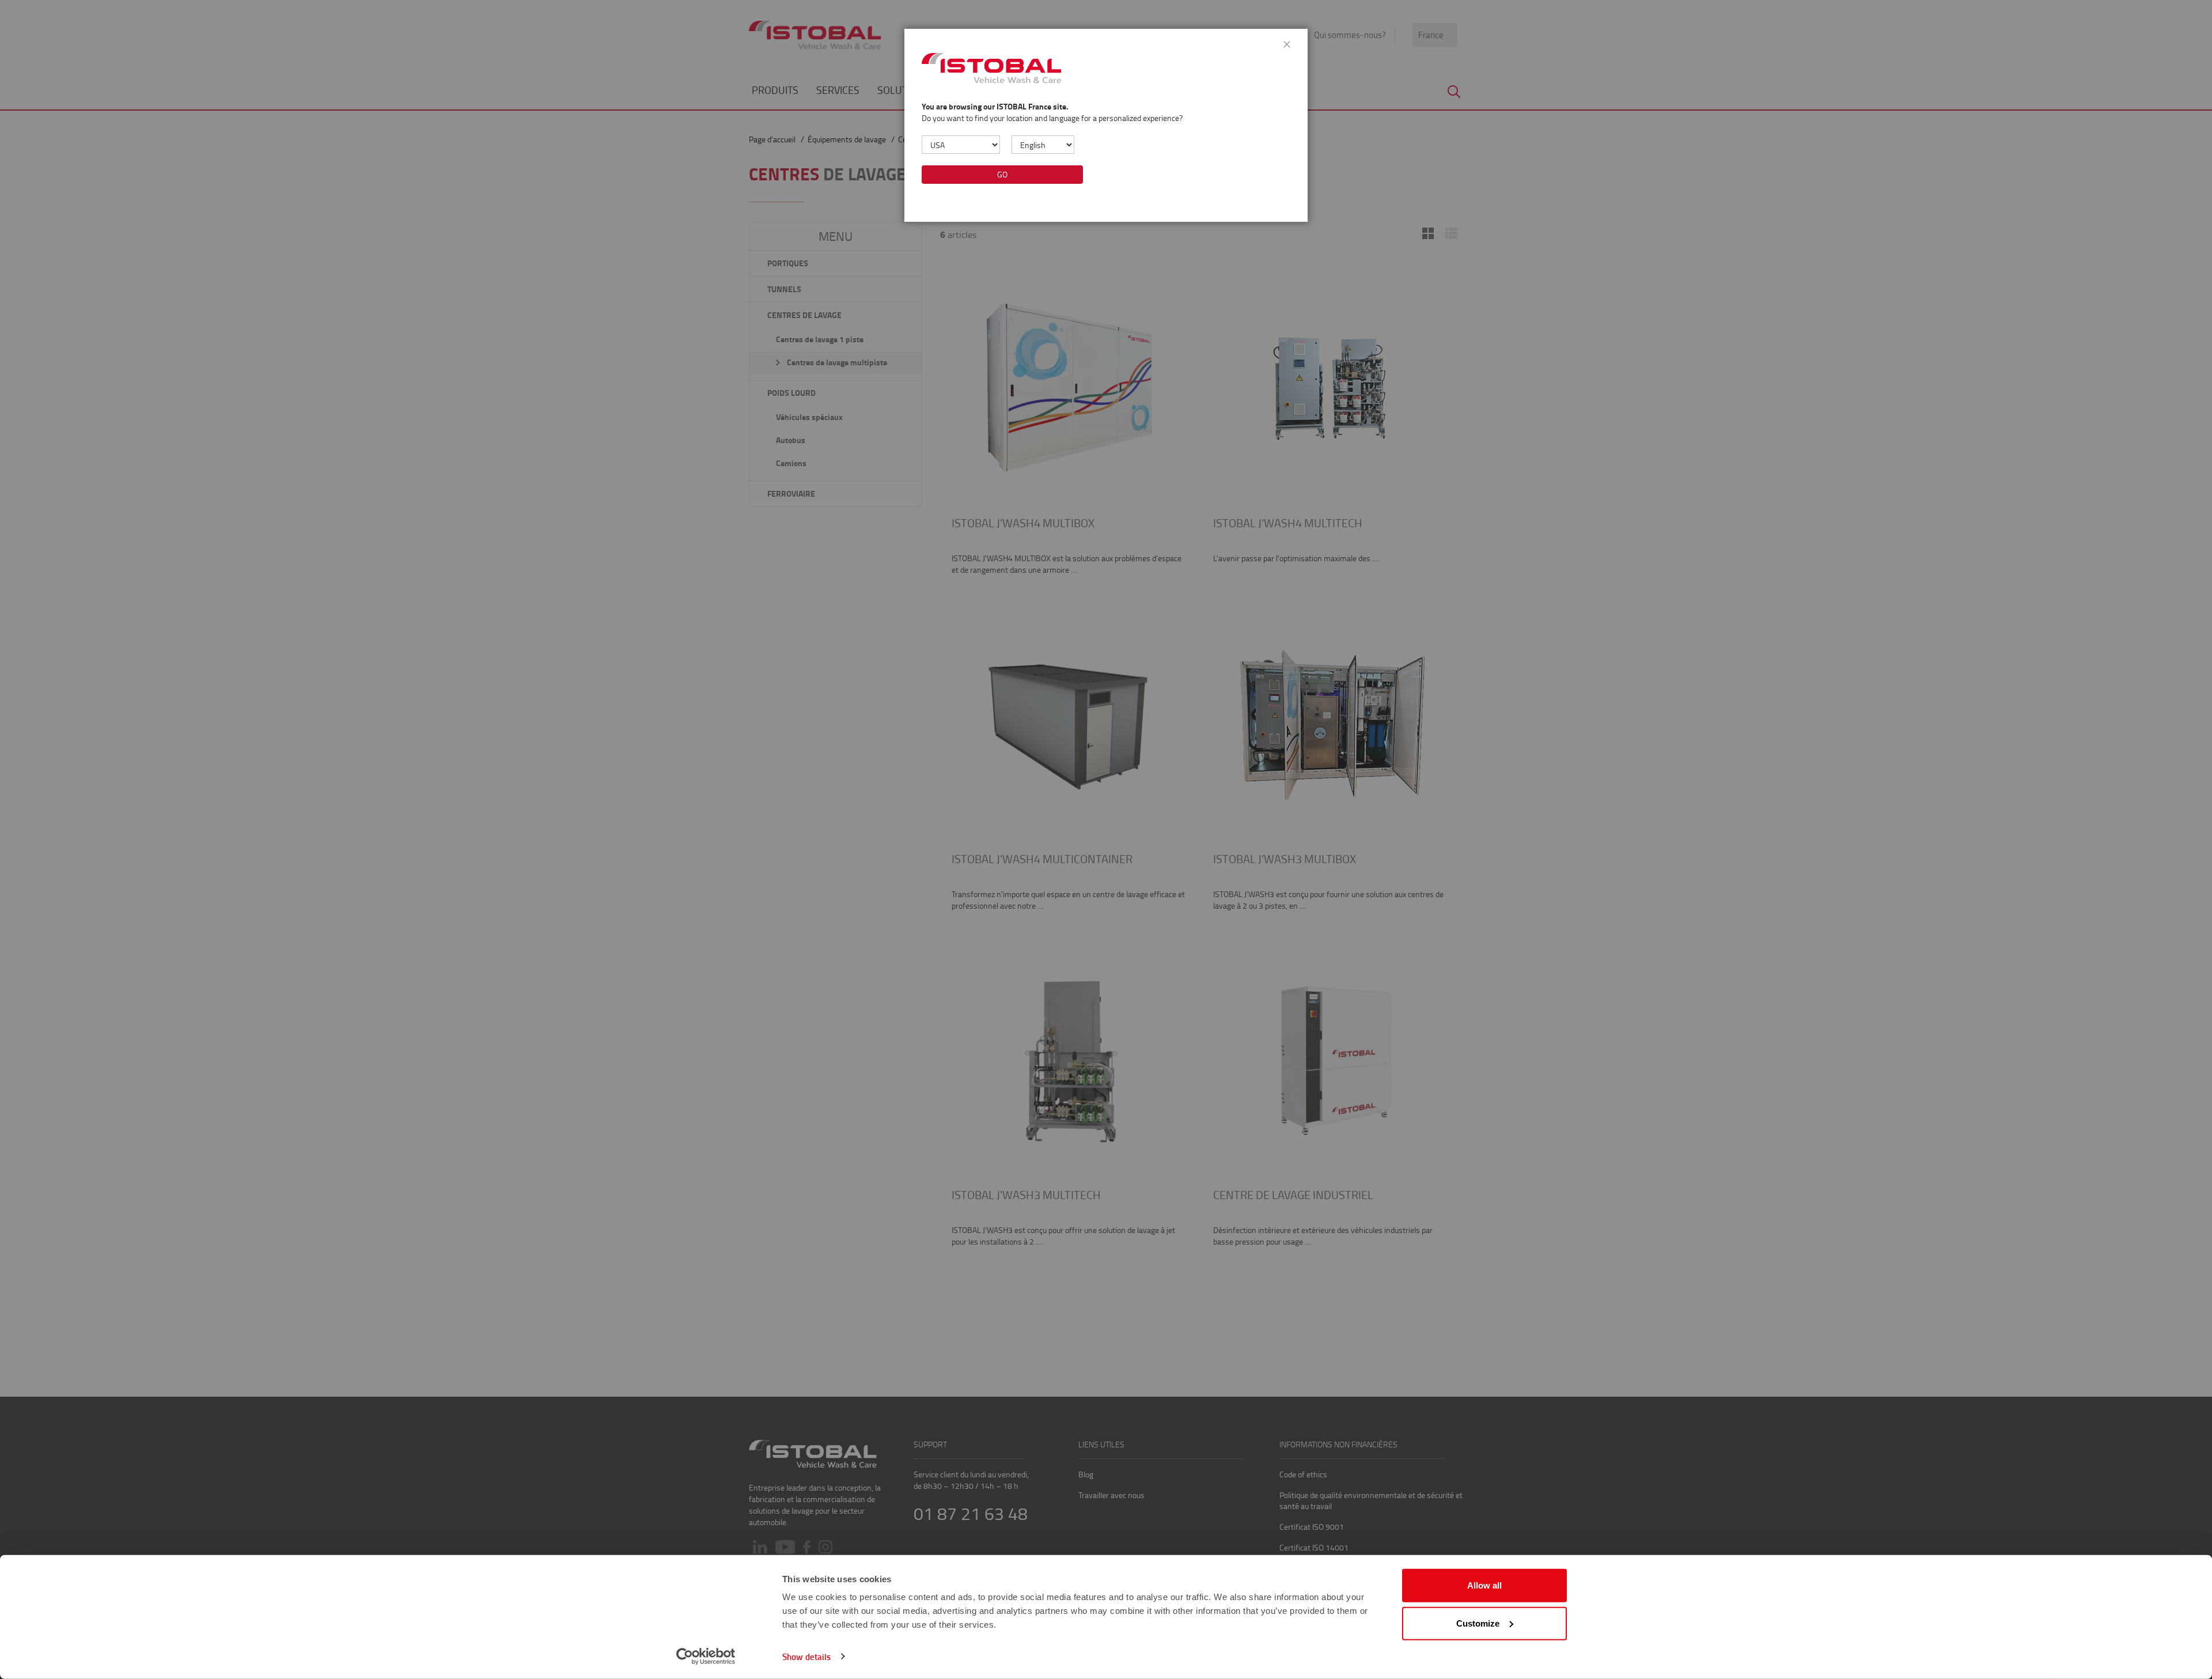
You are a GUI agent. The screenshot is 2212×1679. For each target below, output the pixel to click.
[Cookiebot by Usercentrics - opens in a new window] (706, 1657)
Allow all (1484, 1585)
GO (1002, 174)
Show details (806, 1657)
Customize (1478, 1623)
